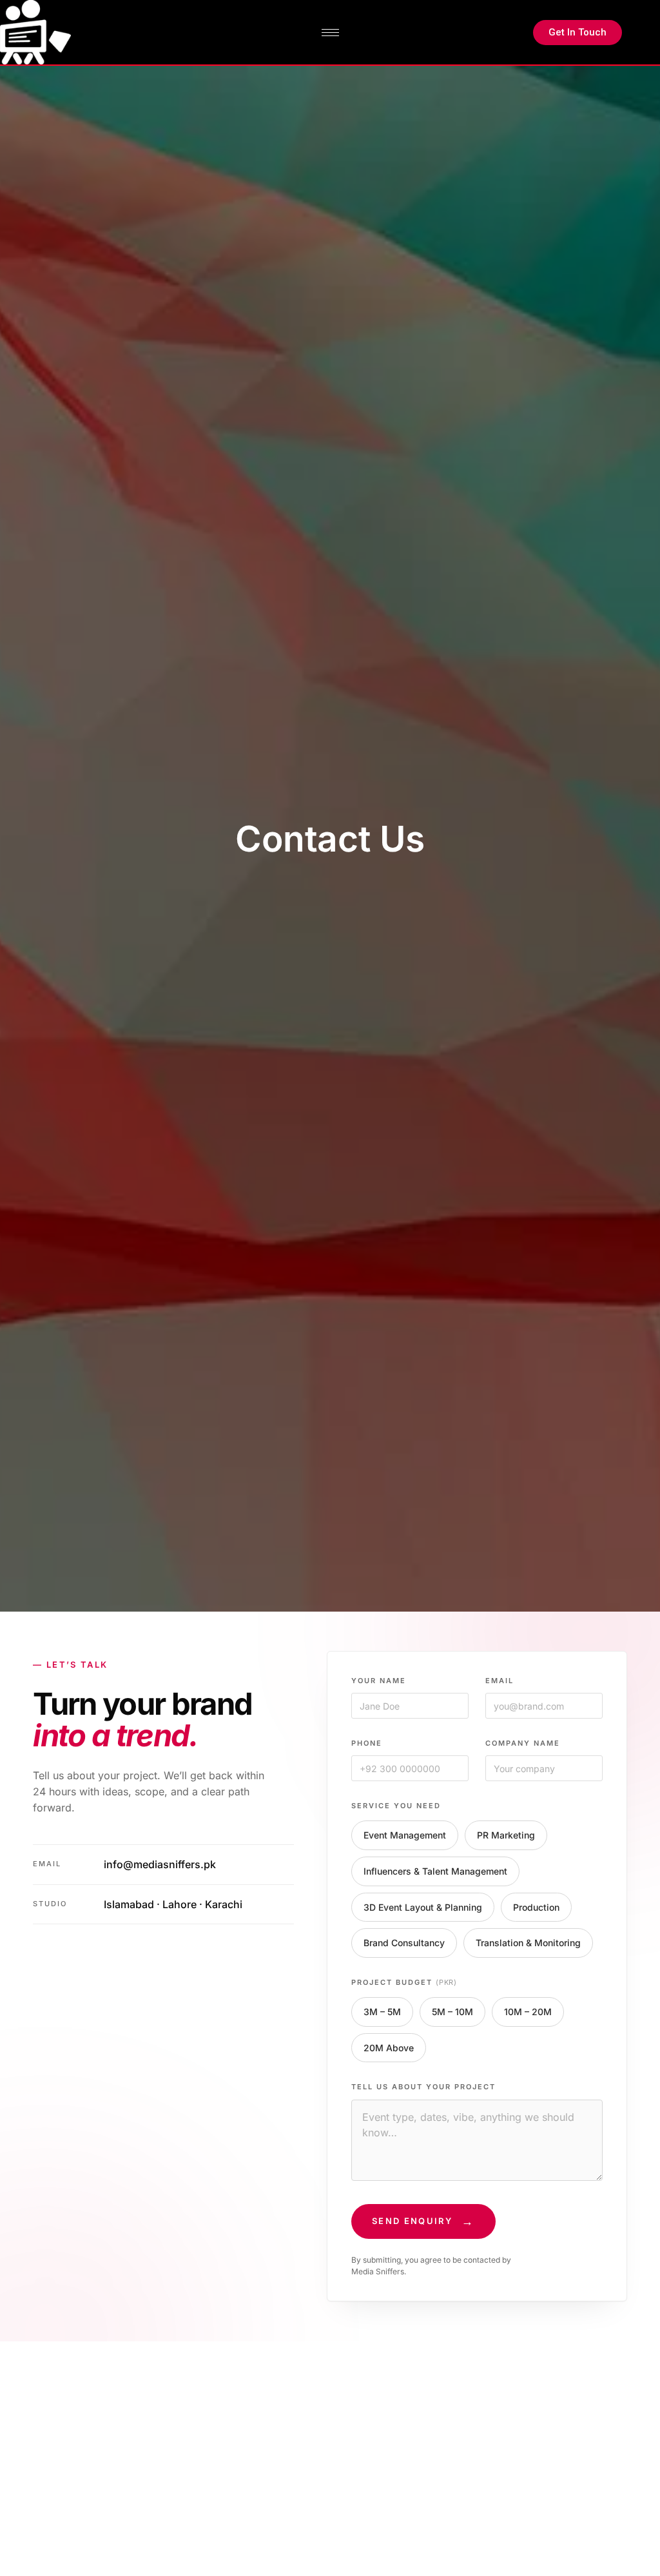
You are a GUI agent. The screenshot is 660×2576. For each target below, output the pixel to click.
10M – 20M (528, 2012)
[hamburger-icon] (330, 33)
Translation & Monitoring (528, 1943)
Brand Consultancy (404, 1943)
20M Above (389, 2048)
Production (536, 1907)
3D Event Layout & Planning (423, 1907)
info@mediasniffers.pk (160, 1864)
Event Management (405, 1835)
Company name (523, 1743)
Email (500, 1681)
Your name (379, 1681)
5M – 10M (452, 2012)
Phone (367, 1743)
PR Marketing (506, 1835)
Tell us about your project (423, 2087)
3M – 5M (382, 2012)
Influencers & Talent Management (435, 1871)
